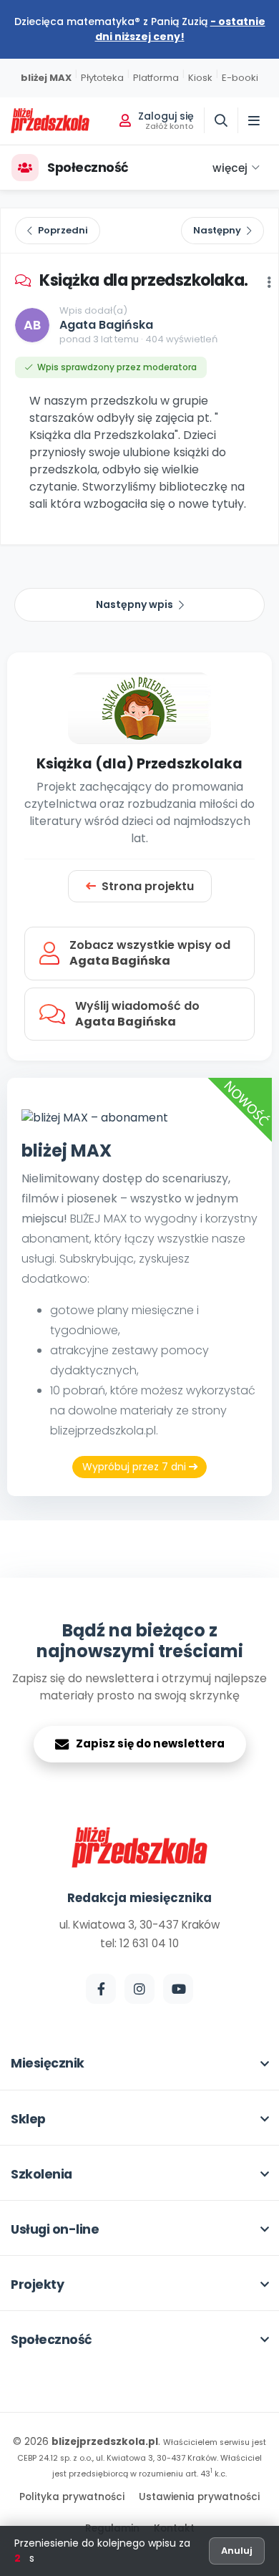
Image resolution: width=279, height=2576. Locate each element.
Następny (217, 230)
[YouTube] (178, 1989)
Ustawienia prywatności (199, 2497)
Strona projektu (148, 886)
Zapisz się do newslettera (150, 1743)
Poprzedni (63, 230)
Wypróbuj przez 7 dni (136, 1467)
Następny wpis (134, 604)
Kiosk (200, 78)
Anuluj (237, 2551)
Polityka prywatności (72, 2497)
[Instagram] (139, 1989)
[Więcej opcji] (269, 282)
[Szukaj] (221, 120)
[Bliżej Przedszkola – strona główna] (50, 121)
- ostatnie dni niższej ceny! (180, 29)
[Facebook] (101, 1989)
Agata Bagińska (106, 325)
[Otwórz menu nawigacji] (254, 120)
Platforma (156, 78)
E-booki (240, 78)
